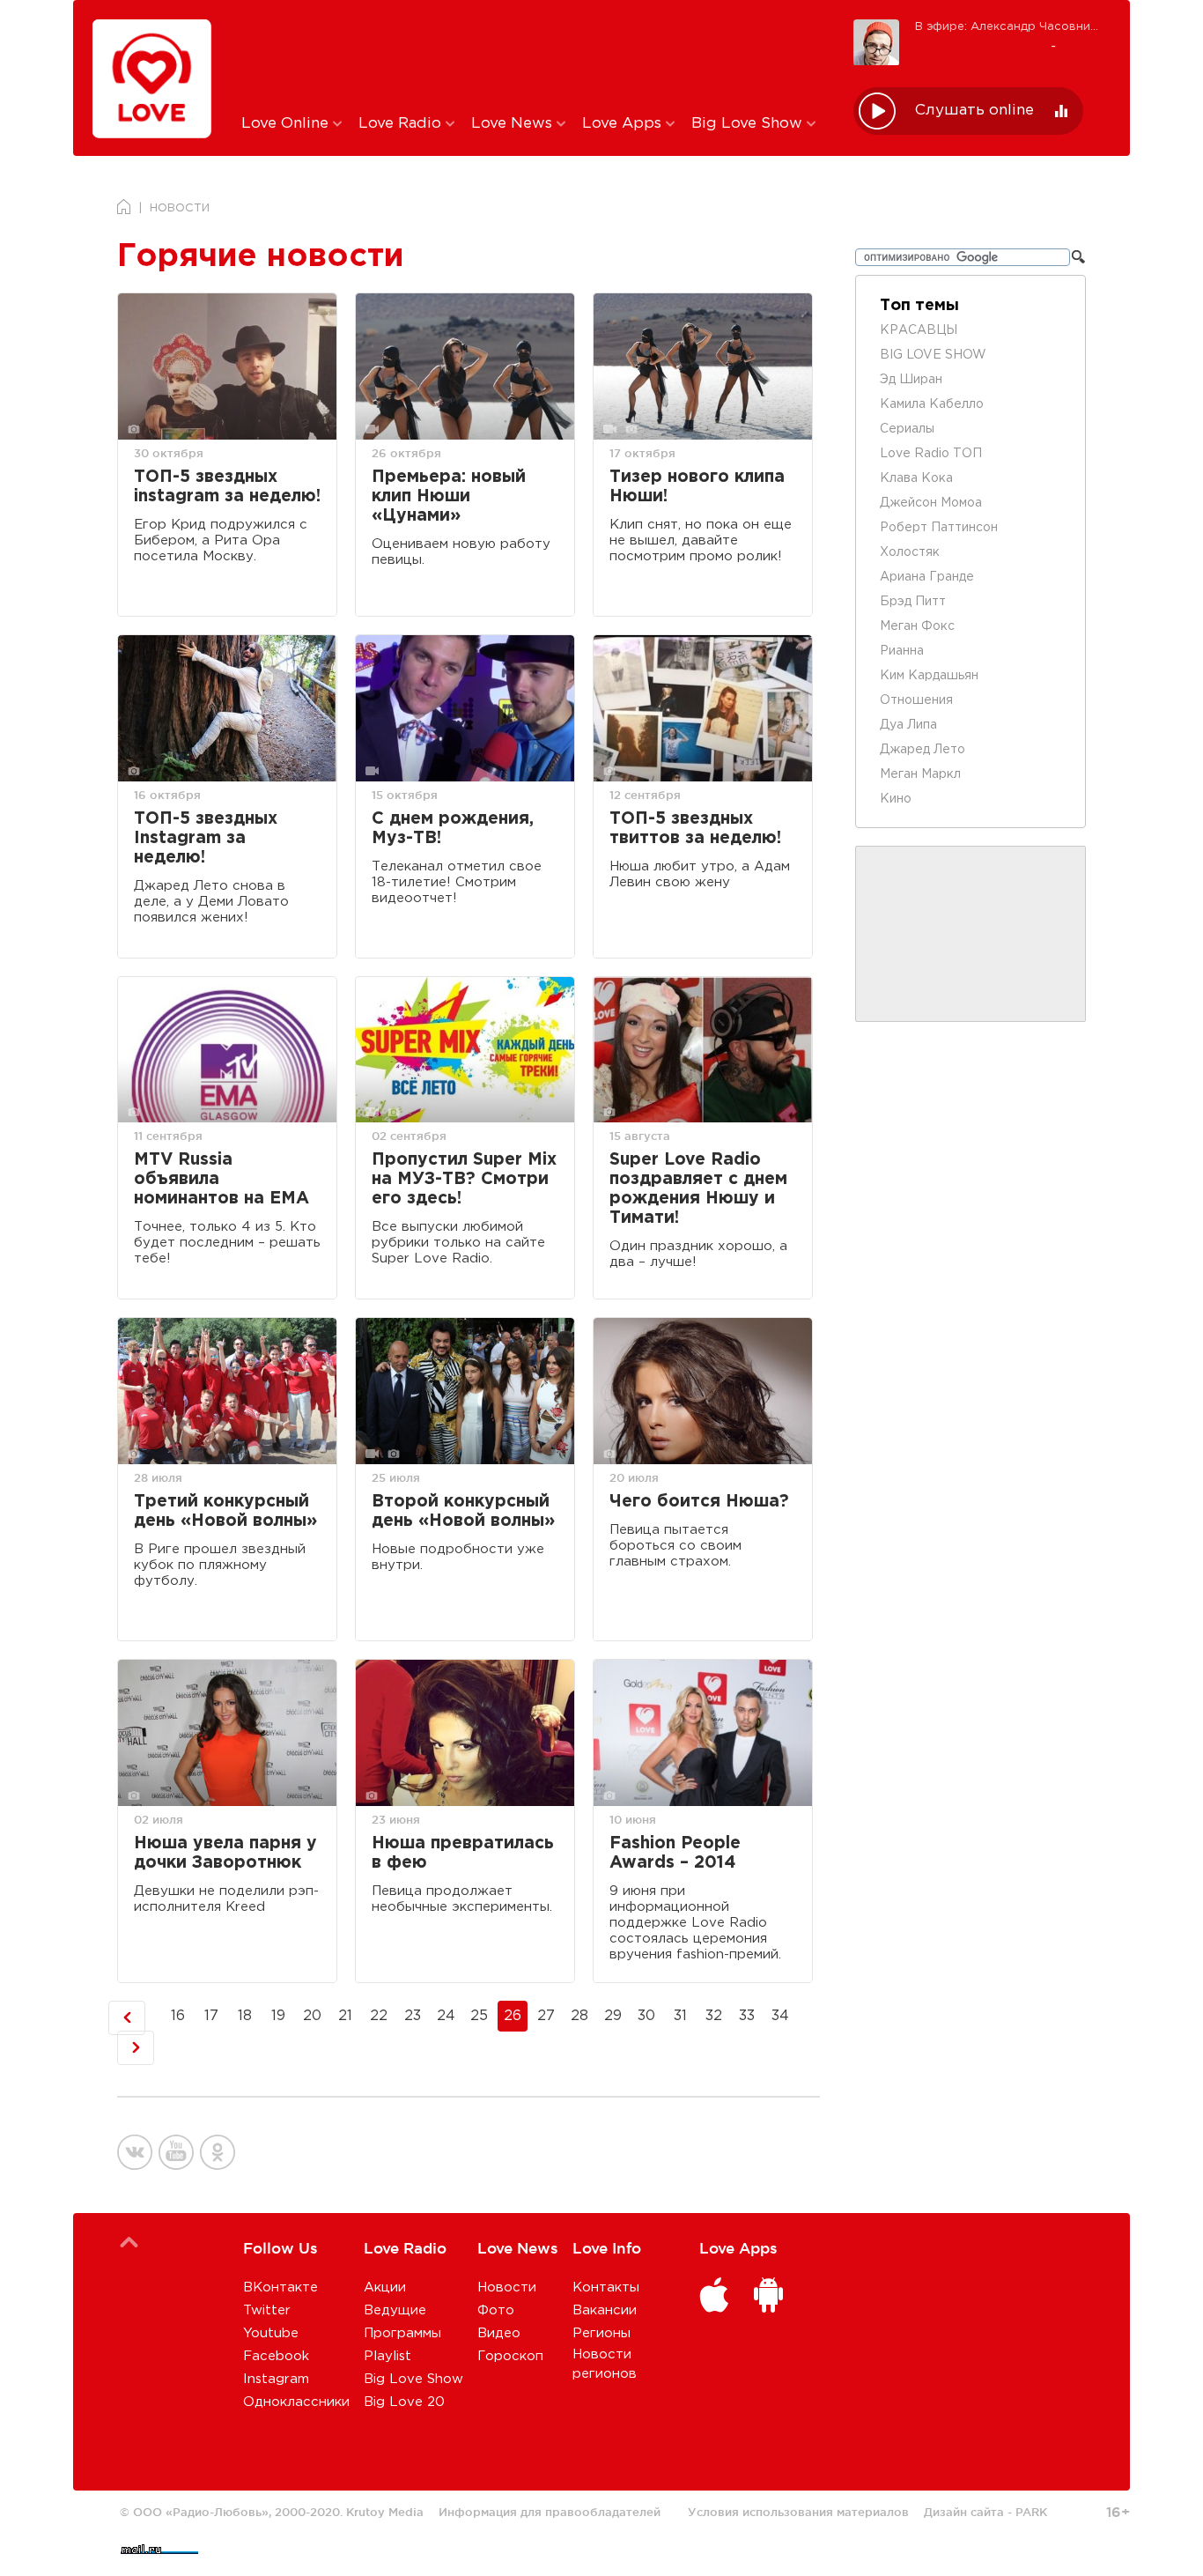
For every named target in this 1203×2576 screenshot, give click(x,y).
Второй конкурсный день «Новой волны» (463, 1511)
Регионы (601, 2333)
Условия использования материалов (798, 2512)
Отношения (916, 700)
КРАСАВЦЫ (919, 330)
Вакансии (605, 2310)
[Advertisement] (534, 56)
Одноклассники (296, 2402)
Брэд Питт (913, 602)
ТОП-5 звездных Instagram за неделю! (206, 838)
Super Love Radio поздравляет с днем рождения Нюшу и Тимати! (698, 1189)
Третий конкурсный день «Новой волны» (225, 1511)
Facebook (276, 2356)
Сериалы (907, 429)
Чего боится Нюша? (699, 1502)
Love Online (287, 124)
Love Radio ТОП (931, 454)
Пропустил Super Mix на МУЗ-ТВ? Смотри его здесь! (464, 1179)
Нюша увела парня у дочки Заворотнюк (225, 1853)
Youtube (271, 2333)
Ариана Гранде (927, 577)
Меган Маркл (920, 774)
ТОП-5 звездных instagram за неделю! (227, 487)
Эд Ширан (911, 380)
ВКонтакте (280, 2287)
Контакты (606, 2287)
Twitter (267, 2310)
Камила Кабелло (932, 404)
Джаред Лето (923, 750)
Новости (507, 2287)
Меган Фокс (917, 626)
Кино (896, 799)
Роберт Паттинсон (939, 528)
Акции (385, 2287)
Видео (499, 2333)
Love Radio (402, 124)
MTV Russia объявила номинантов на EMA (221, 1179)
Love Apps (624, 124)
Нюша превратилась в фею (463, 1853)
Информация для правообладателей (550, 2512)
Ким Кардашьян (929, 676)
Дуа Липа (908, 725)
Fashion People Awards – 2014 (675, 1853)
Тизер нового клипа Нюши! (697, 487)
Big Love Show (749, 124)
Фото (496, 2310)
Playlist (387, 2356)
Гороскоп (510, 2356)
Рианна (902, 651)
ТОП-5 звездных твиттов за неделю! (695, 829)
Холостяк (910, 552)
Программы (402, 2333)
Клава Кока (916, 478)
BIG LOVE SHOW (933, 355)
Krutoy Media (385, 2512)
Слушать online (974, 111)
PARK (1031, 2512)
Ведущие (395, 2310)
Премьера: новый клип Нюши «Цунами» (449, 496)
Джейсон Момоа (931, 503)
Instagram (276, 2379)
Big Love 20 (404, 2402)
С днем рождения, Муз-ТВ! (453, 829)
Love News (514, 124)
